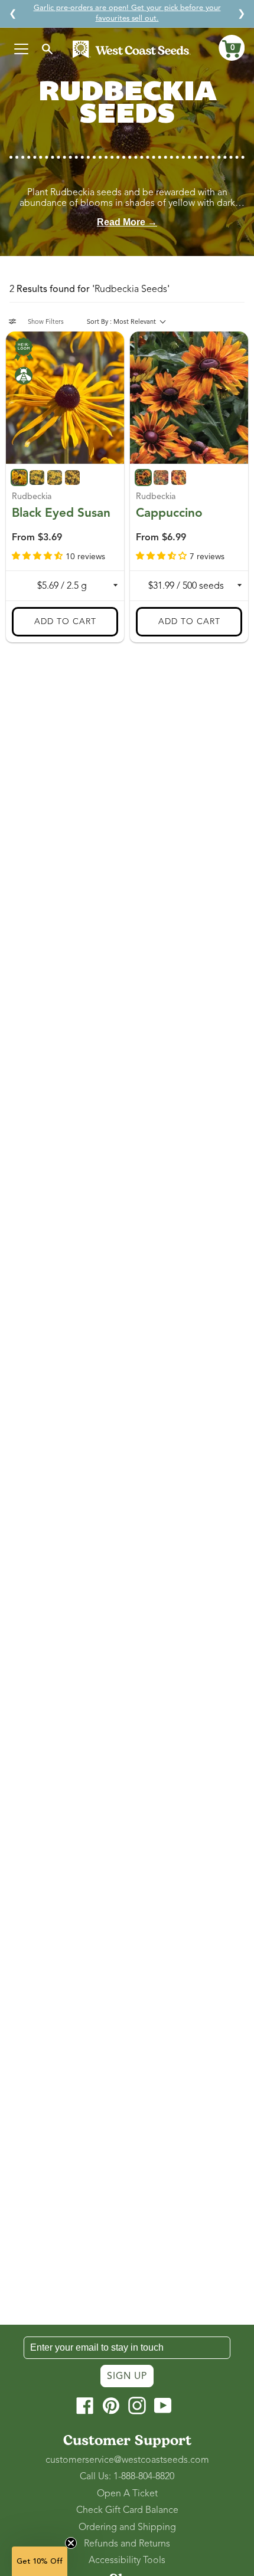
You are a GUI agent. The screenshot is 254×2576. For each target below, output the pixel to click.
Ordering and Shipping (127, 2527)
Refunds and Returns (127, 2544)
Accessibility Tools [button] (127, 2560)
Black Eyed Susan (61, 513)
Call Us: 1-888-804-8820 (127, 2476)
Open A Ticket (127, 2493)
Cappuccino (169, 513)
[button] (232, 48)
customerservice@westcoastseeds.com (127, 2460)
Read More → (127, 222)
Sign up (127, 2376)
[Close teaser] (71, 2543)
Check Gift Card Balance (127, 2510)
